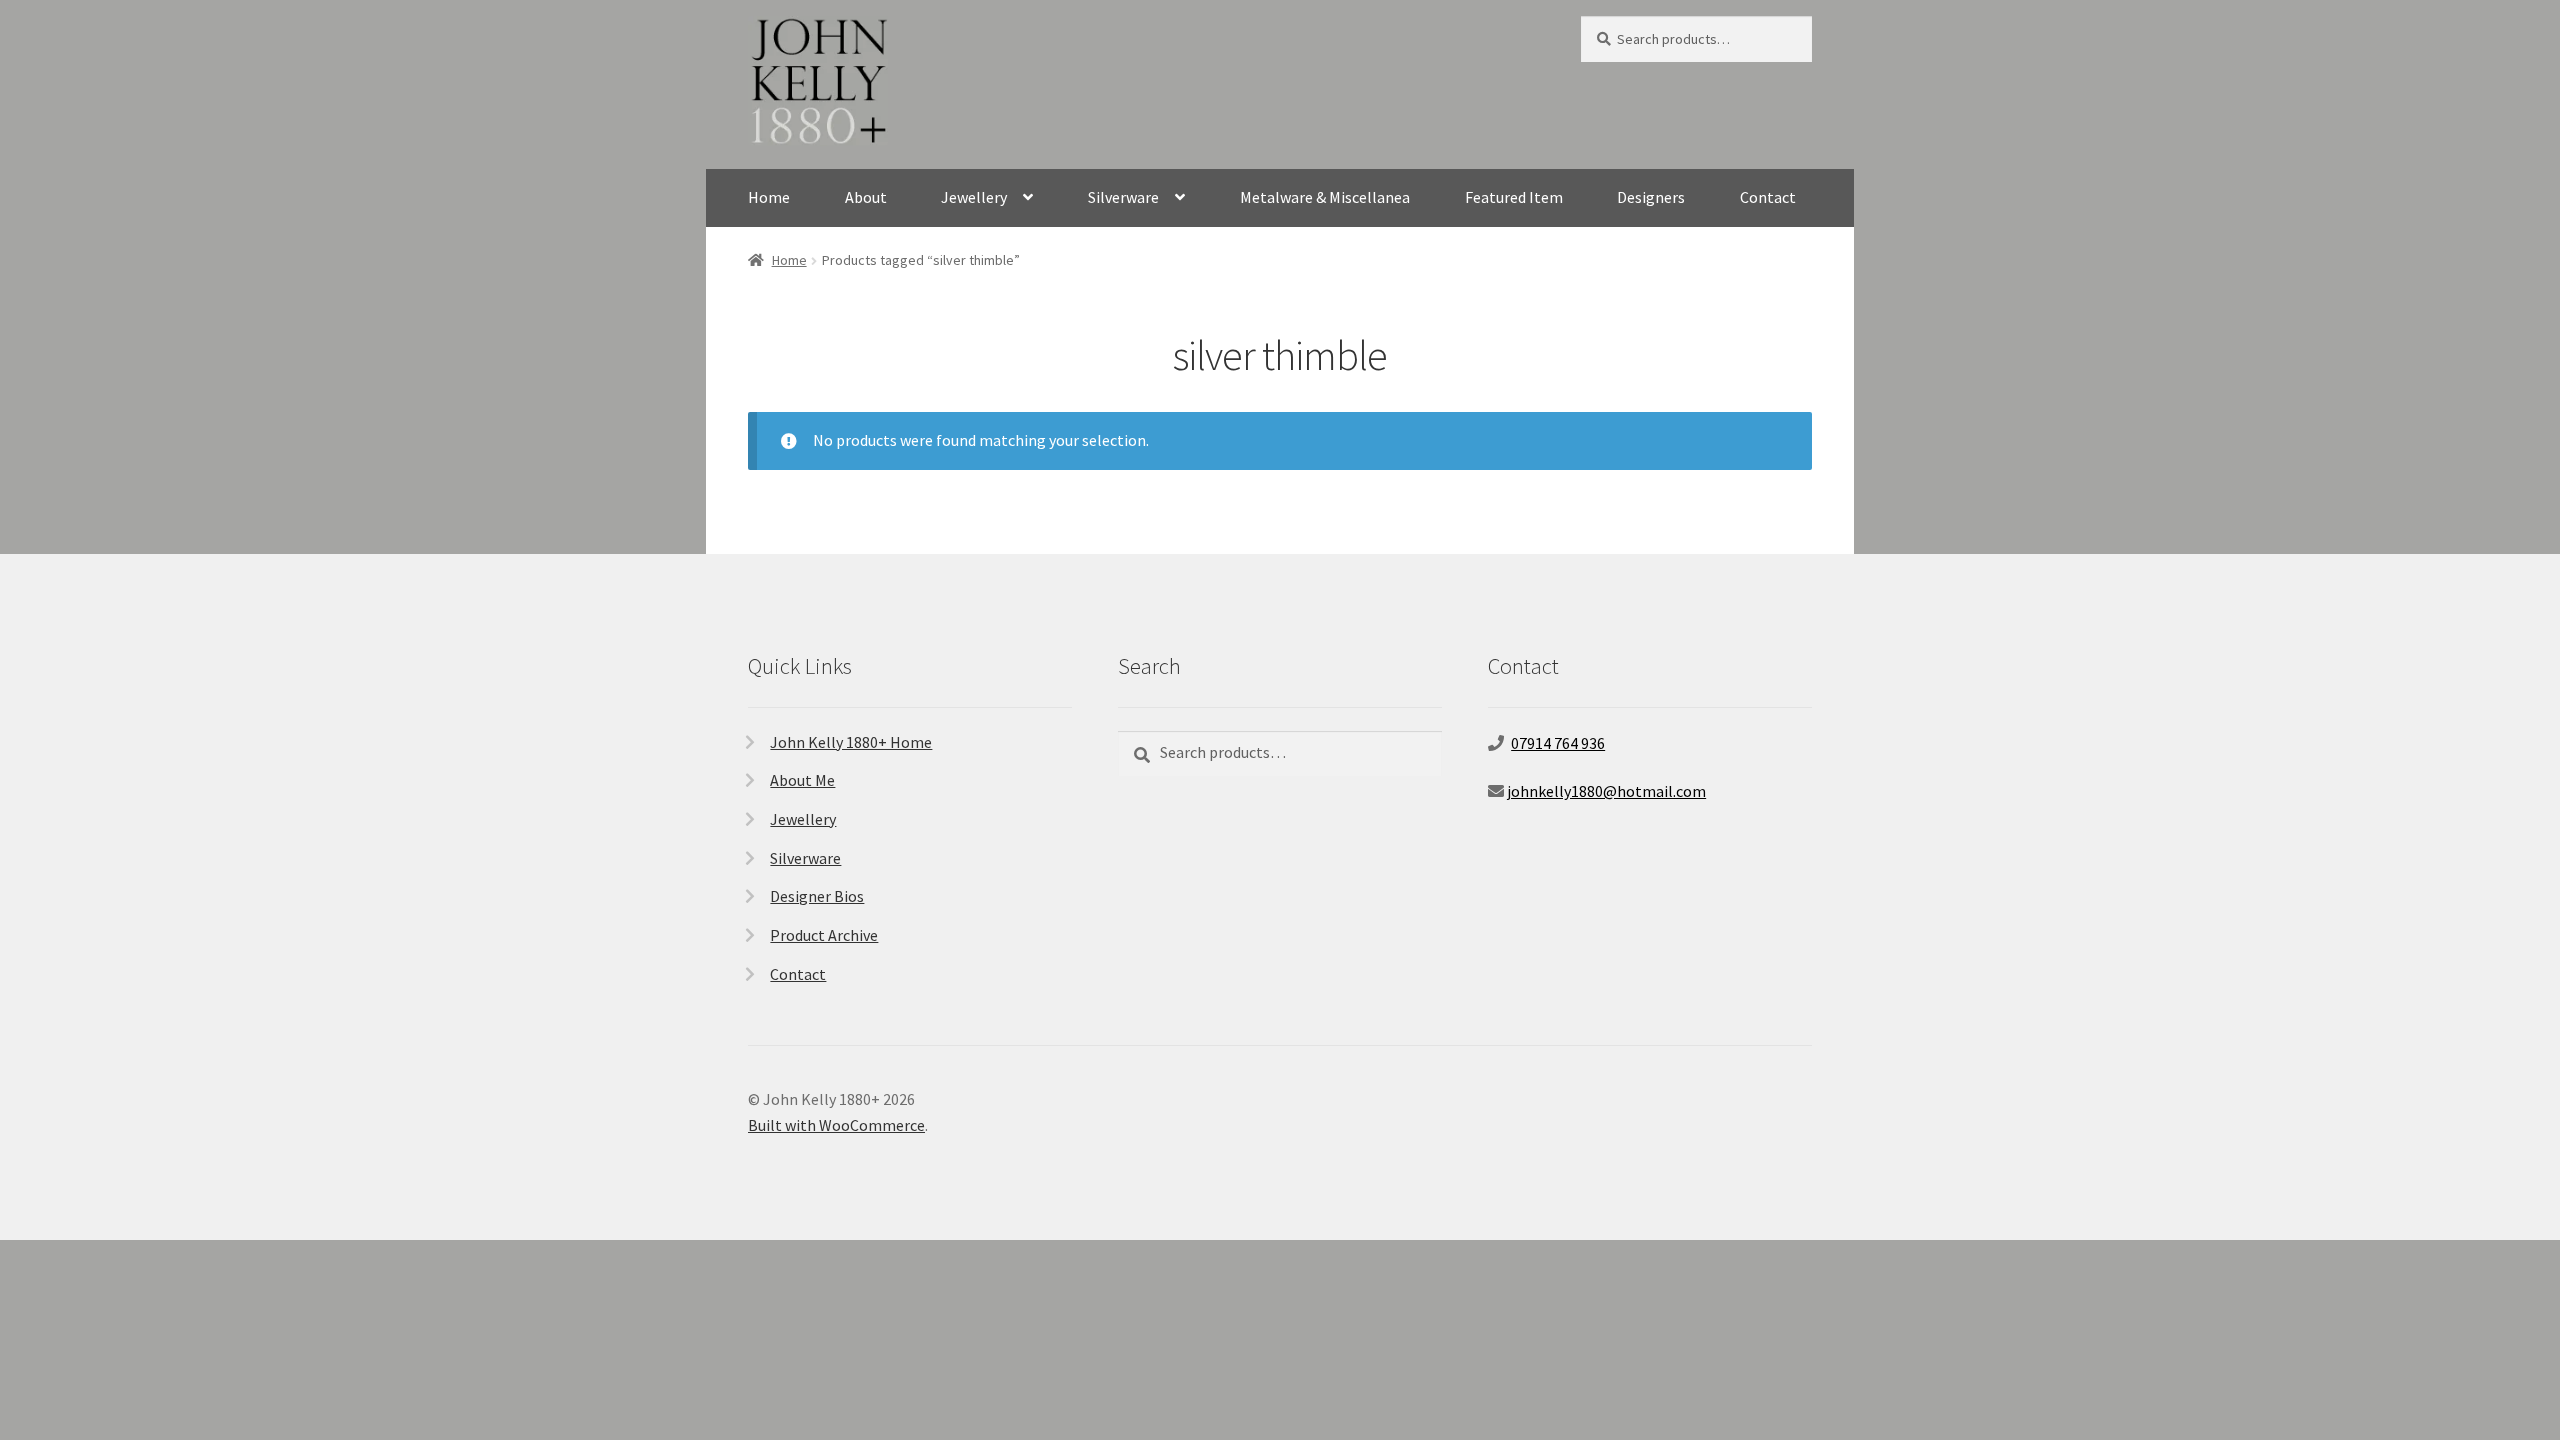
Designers (1651, 197)
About (866, 197)
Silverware (1123, 197)
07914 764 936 (1558, 743)
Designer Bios (817, 896)
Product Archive (824, 935)
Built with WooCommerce (836, 1125)
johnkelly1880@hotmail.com (1606, 791)
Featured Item (1514, 197)
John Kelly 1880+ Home (851, 742)
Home (769, 197)
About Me (802, 780)
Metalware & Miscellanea (1325, 197)
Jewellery (974, 197)
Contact (1768, 197)
